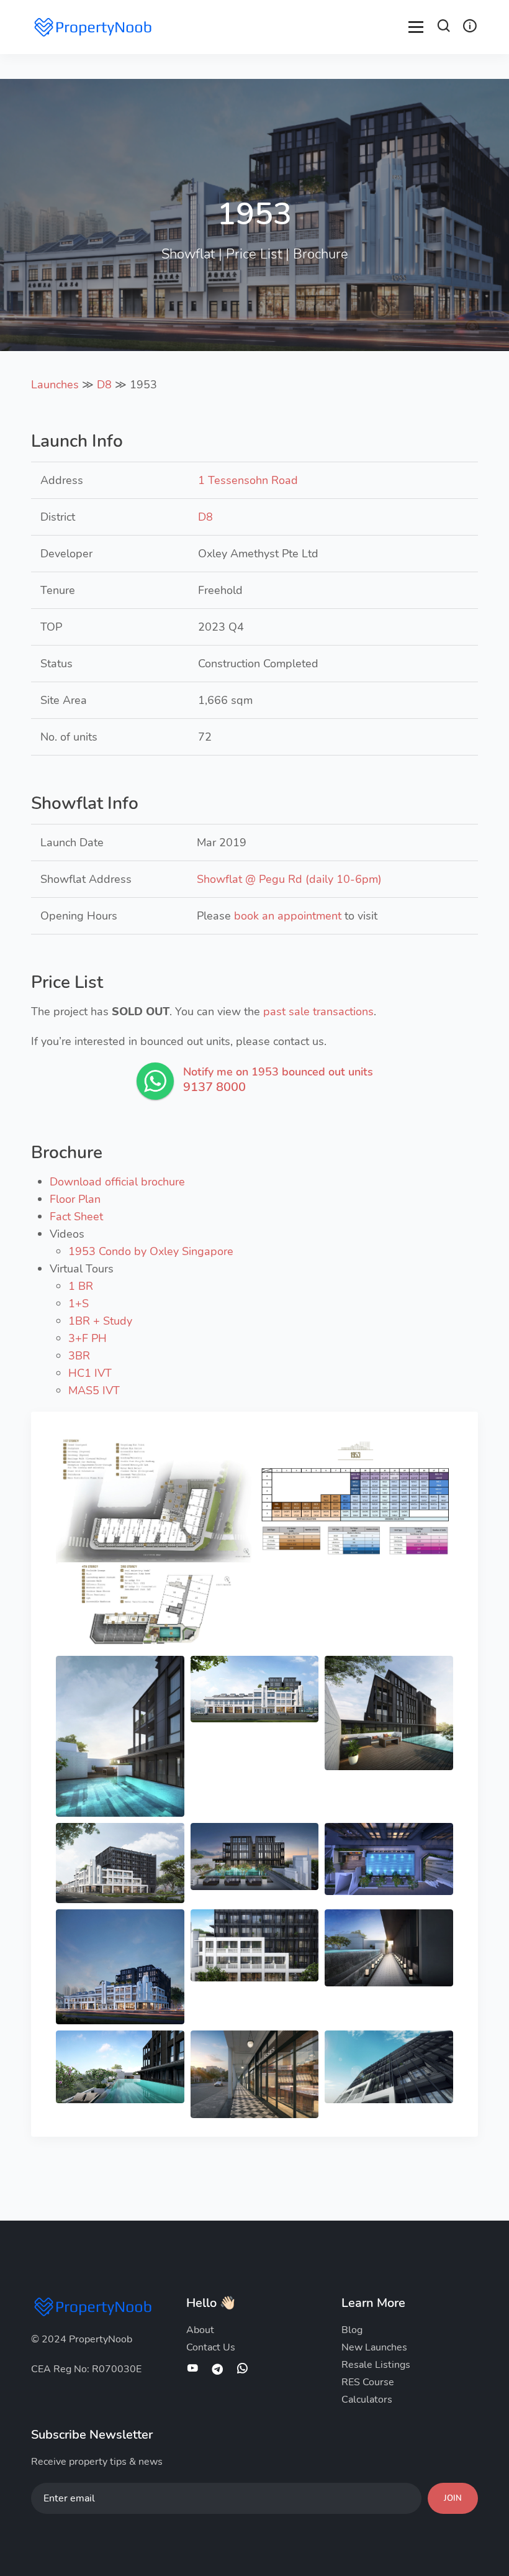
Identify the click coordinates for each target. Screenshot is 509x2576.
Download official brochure (117, 1182)
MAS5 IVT (94, 1391)
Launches (55, 385)
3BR (79, 1356)
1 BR (81, 1286)
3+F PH (88, 1338)
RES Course (368, 2382)
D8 (104, 385)
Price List (254, 254)
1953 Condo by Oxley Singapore (151, 1251)
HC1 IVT (90, 1373)
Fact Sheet (76, 1217)
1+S (79, 1304)
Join (453, 2498)
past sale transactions (318, 1012)
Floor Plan (75, 1199)
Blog (352, 2330)
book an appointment (288, 916)
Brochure (321, 254)
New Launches (374, 2347)
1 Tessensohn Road (248, 480)
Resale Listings (376, 2365)
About (200, 2330)
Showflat (188, 254)
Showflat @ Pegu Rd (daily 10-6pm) (289, 879)
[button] (444, 28)
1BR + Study (100, 1321)
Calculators (367, 2400)
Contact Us (211, 2347)
